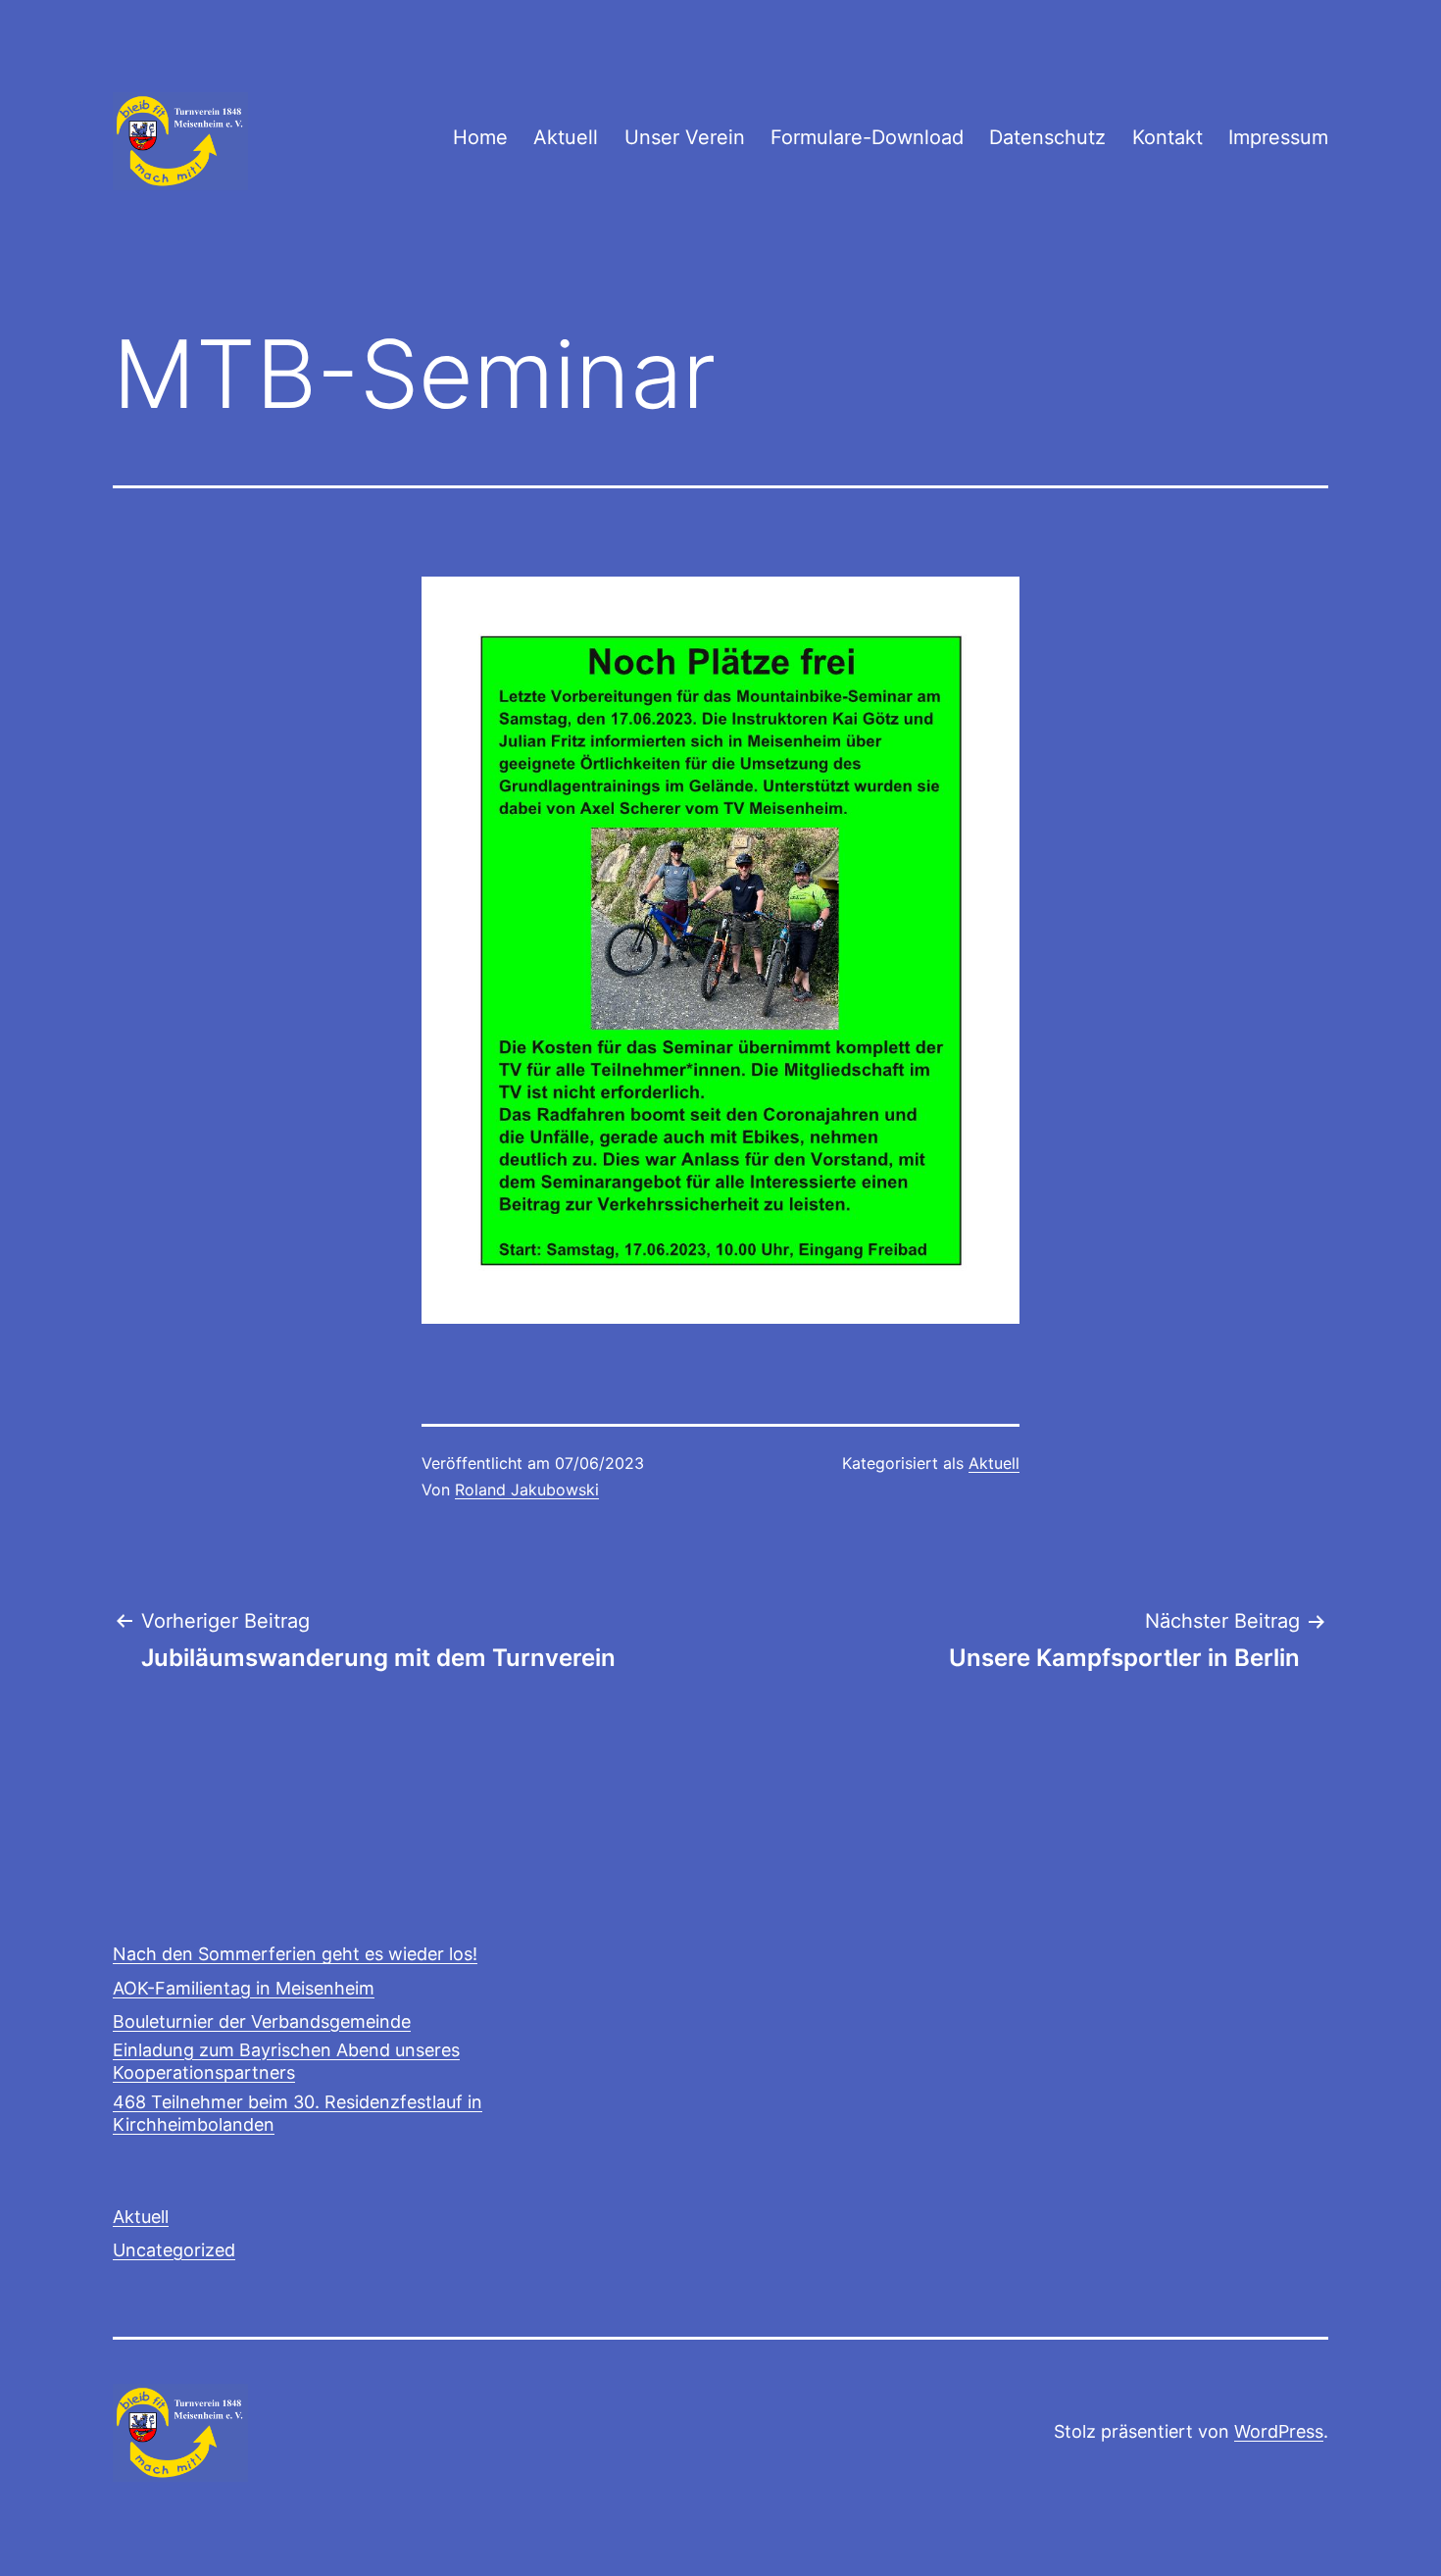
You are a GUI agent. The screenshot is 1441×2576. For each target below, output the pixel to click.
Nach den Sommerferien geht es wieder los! (295, 1954)
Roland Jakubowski (527, 1490)
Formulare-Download (867, 137)
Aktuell (566, 137)
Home (480, 137)
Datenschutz (1047, 137)
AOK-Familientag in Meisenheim (244, 1988)
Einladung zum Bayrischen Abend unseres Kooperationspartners (286, 2061)
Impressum (1278, 137)
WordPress (1279, 2431)
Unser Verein (685, 137)
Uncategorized (174, 2250)
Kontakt (1168, 137)
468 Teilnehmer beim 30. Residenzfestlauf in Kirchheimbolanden (298, 2113)
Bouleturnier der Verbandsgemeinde (262, 2021)
